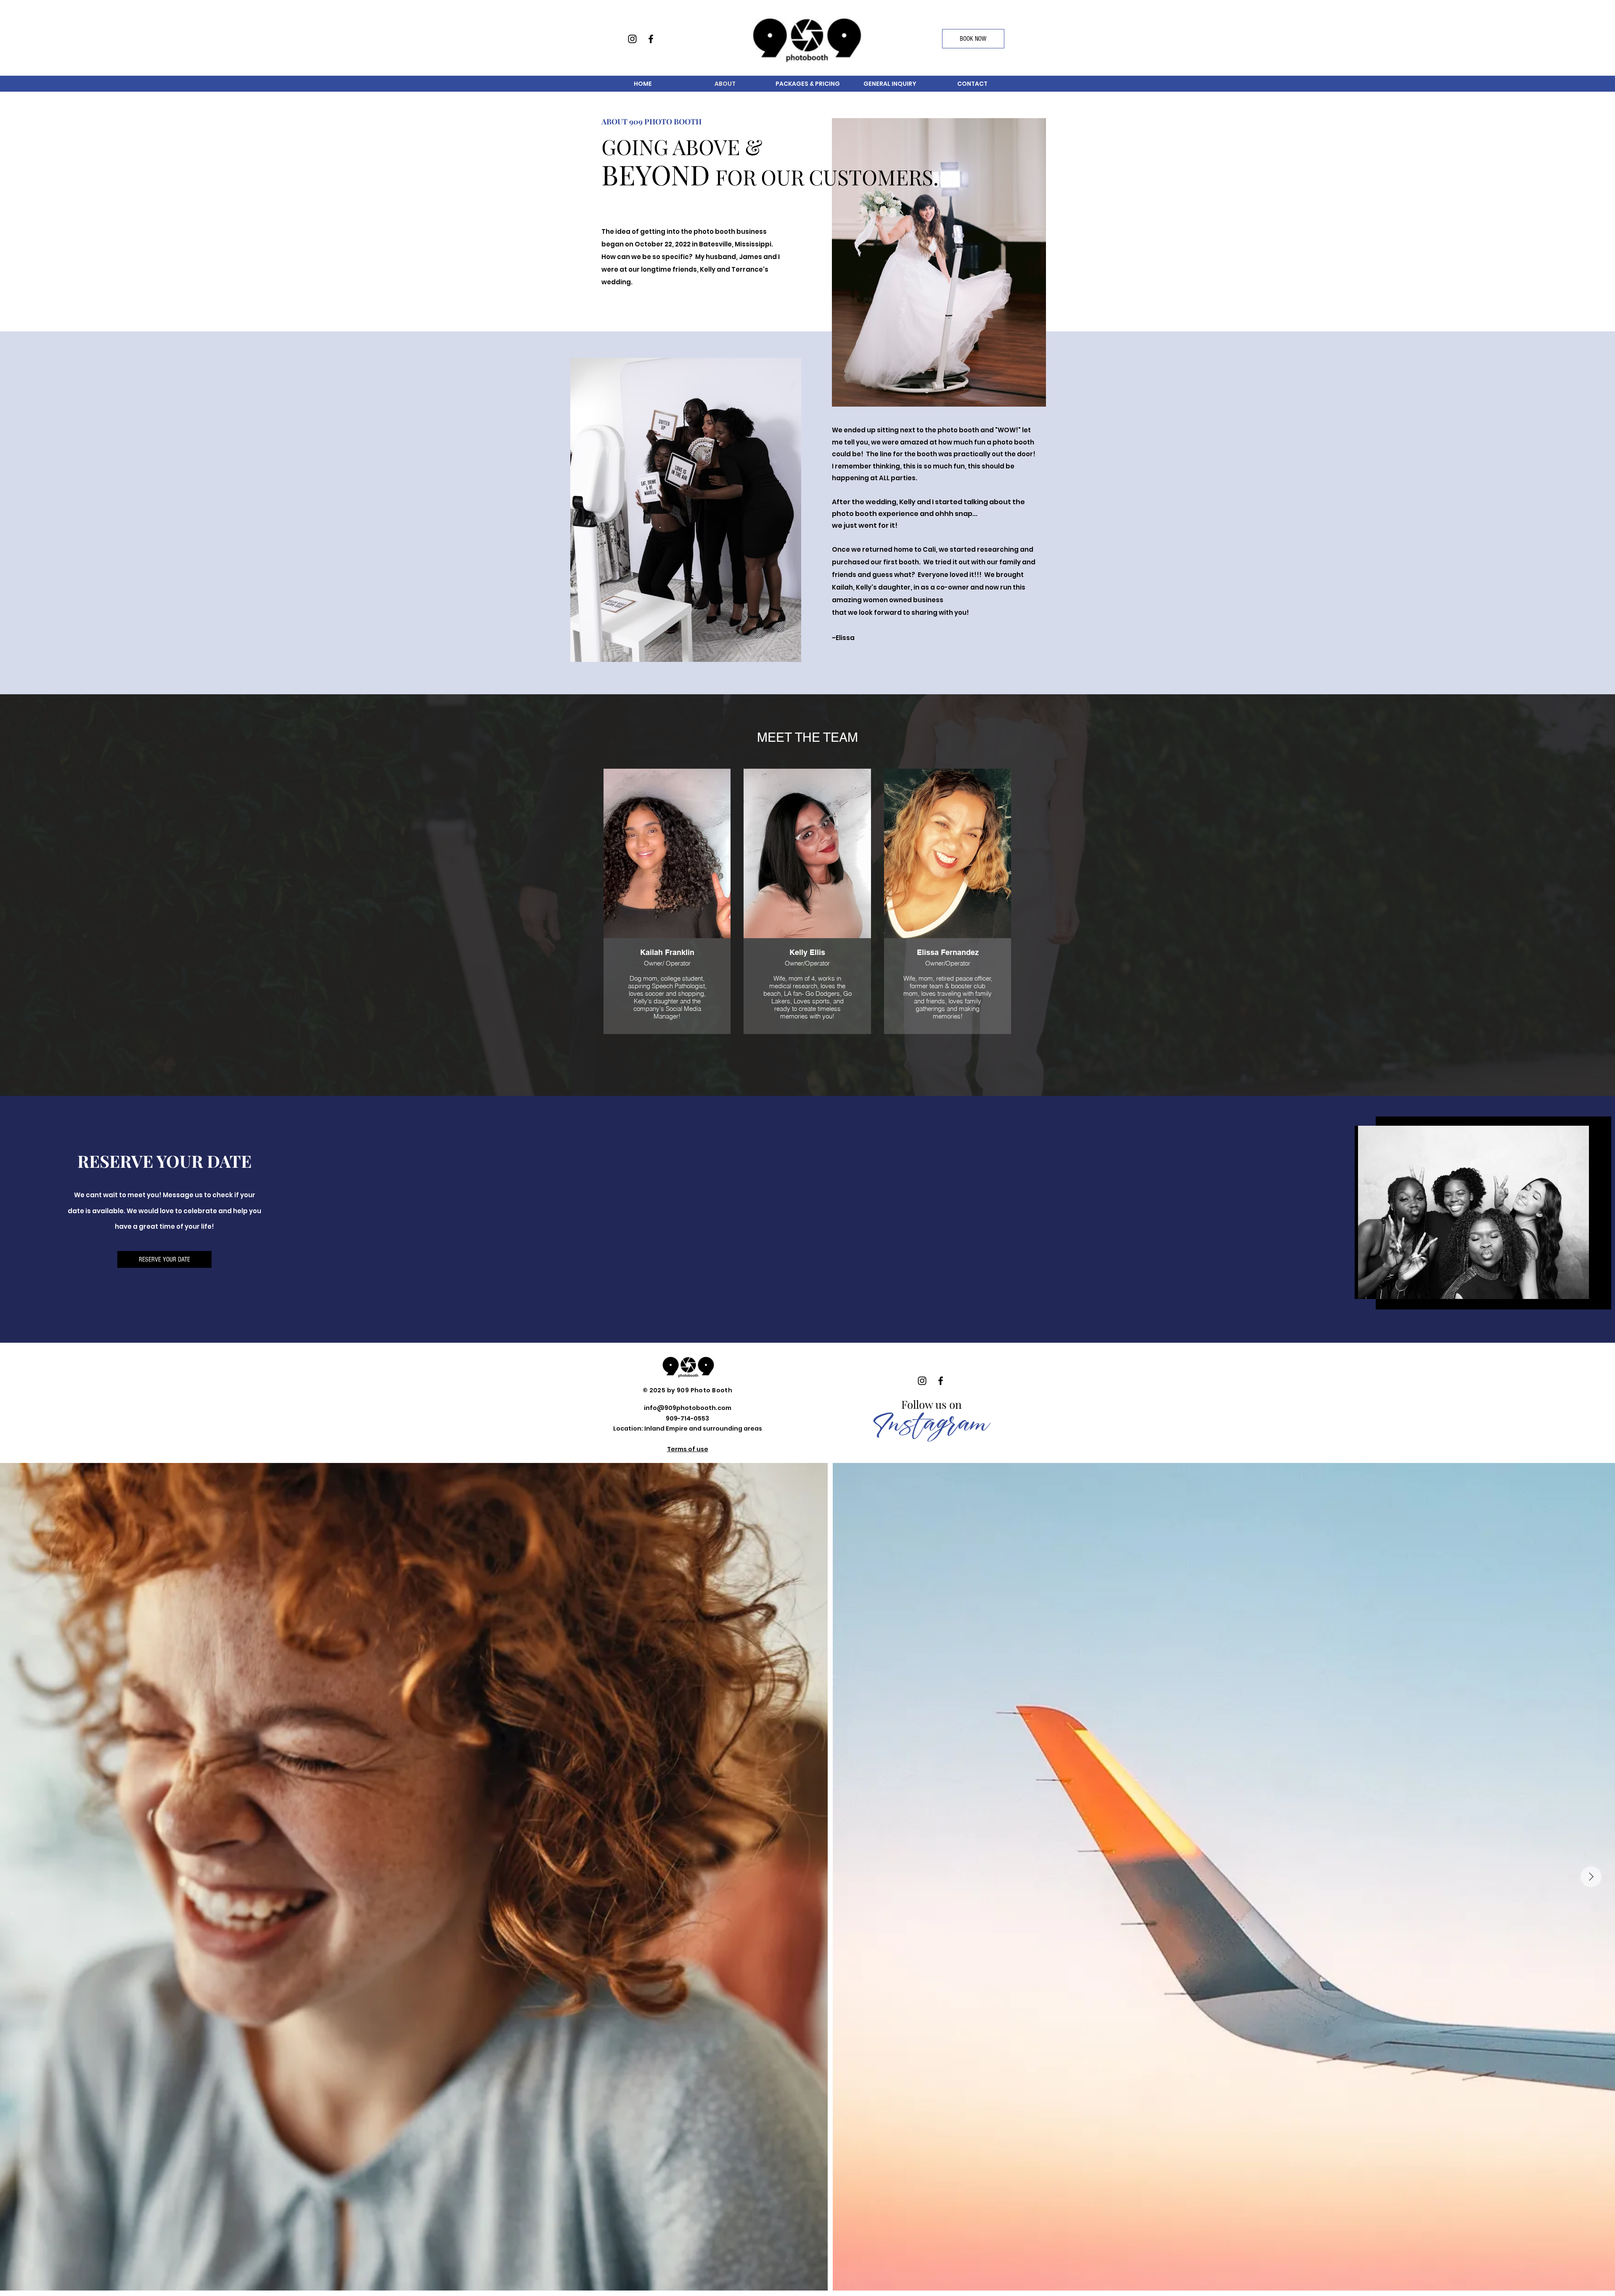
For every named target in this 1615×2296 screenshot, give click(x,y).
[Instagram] (632, 39)
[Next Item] (1591, 1877)
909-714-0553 (687, 1418)
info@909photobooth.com (688, 1408)
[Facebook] (651, 39)
